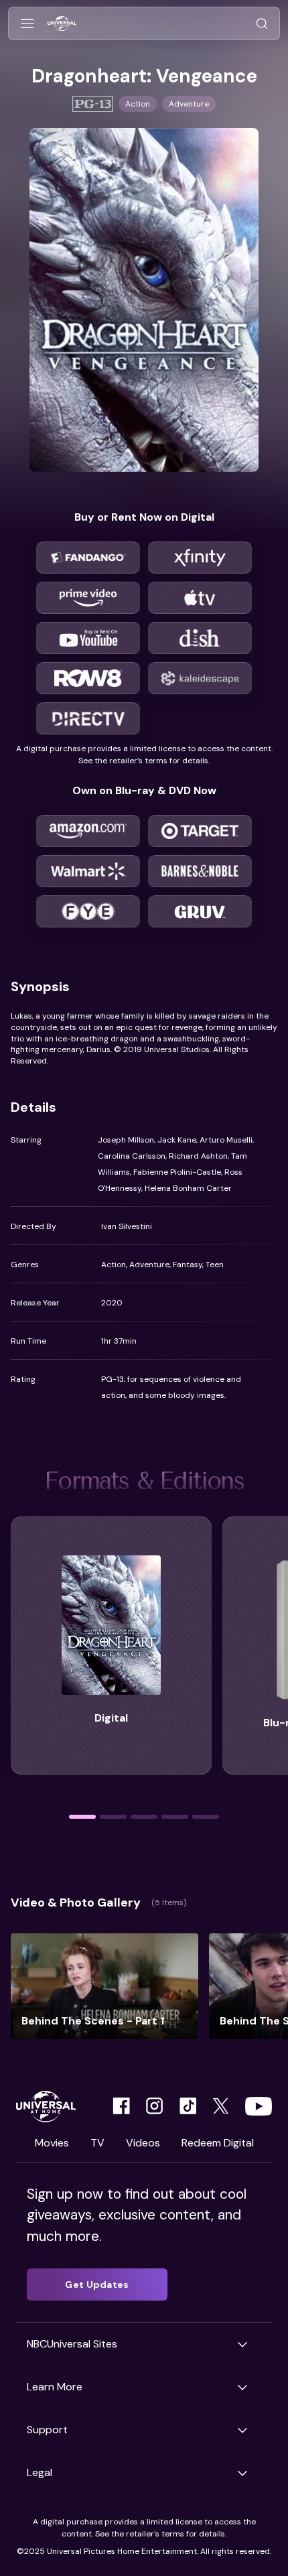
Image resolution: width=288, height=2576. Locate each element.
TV (97, 2143)
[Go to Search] (262, 24)
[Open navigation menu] (27, 24)
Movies (52, 2143)
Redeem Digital (218, 2143)
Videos (143, 2143)
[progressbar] (82, 1817)
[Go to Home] (62, 24)
